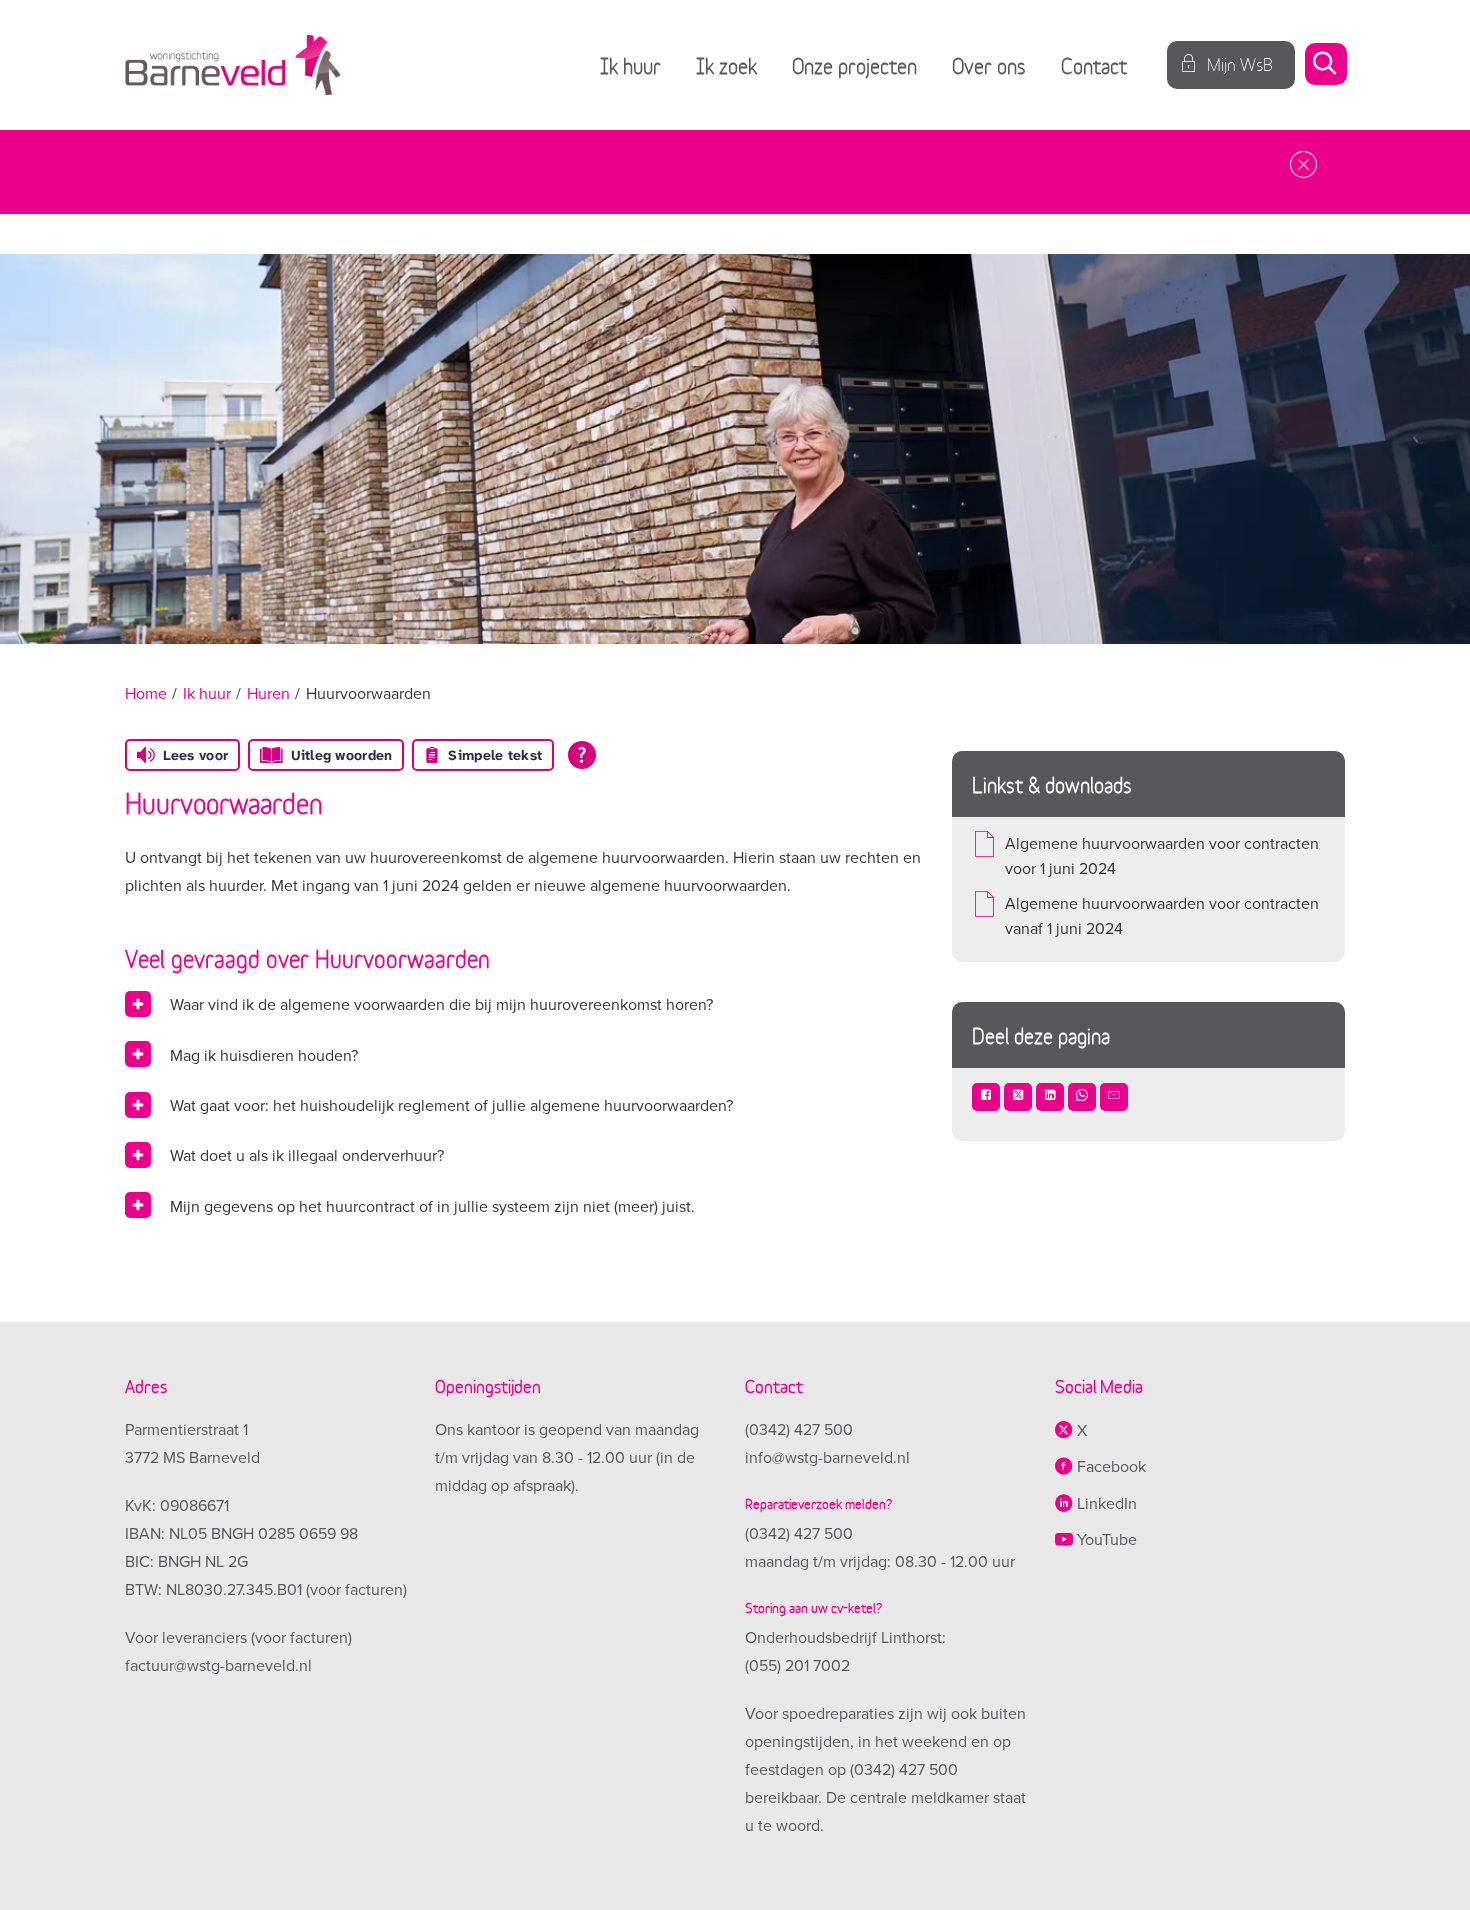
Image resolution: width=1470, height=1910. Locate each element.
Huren (268, 694)
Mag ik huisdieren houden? (264, 1056)
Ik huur (630, 64)
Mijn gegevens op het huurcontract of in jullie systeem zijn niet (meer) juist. (432, 1207)
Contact (1094, 64)
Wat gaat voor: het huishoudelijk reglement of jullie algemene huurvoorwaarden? (451, 1106)
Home (146, 694)
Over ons (989, 64)
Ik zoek (726, 64)
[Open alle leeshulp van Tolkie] (582, 755)
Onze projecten (854, 64)
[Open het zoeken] (1325, 65)
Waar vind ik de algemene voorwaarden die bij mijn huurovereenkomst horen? (441, 1005)
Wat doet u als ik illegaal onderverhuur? (307, 1156)
